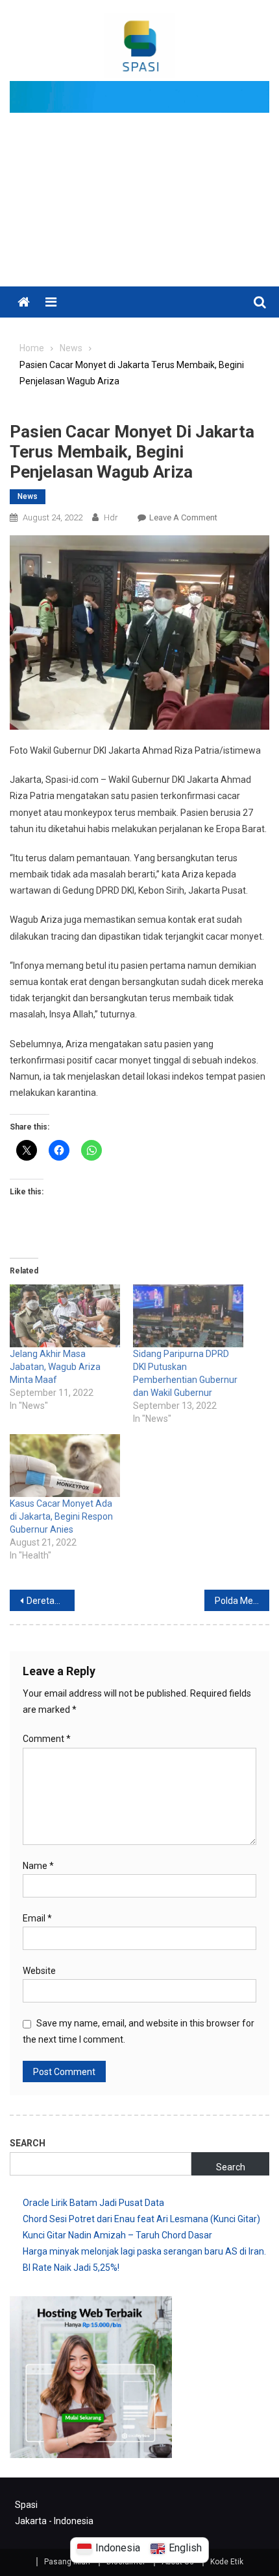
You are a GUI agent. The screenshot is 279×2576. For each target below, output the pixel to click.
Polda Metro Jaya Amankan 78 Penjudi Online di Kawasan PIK (242, 1601)
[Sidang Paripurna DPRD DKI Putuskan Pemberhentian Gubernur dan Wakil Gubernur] (188, 1316)
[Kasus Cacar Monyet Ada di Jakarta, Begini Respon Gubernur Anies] (65, 1466)
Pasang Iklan (67, 2562)
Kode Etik (227, 2562)
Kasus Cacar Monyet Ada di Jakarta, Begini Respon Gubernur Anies (61, 1516)
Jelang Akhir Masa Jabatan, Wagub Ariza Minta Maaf (55, 1367)
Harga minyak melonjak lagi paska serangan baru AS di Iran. (144, 2251)
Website (39, 1971)
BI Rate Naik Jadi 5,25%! (71, 2268)
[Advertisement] (139, 206)
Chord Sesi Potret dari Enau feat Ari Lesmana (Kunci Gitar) (141, 2219)
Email (37, 1918)
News (28, 496)
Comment (47, 1739)
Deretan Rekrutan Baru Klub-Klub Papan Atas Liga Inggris (51, 1601)
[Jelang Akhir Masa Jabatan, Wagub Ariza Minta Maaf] (65, 1316)
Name (38, 1866)
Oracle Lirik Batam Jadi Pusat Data (93, 2203)
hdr (111, 517)
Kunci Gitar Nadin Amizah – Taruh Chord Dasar (117, 2235)
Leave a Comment (183, 517)
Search (28, 2143)
